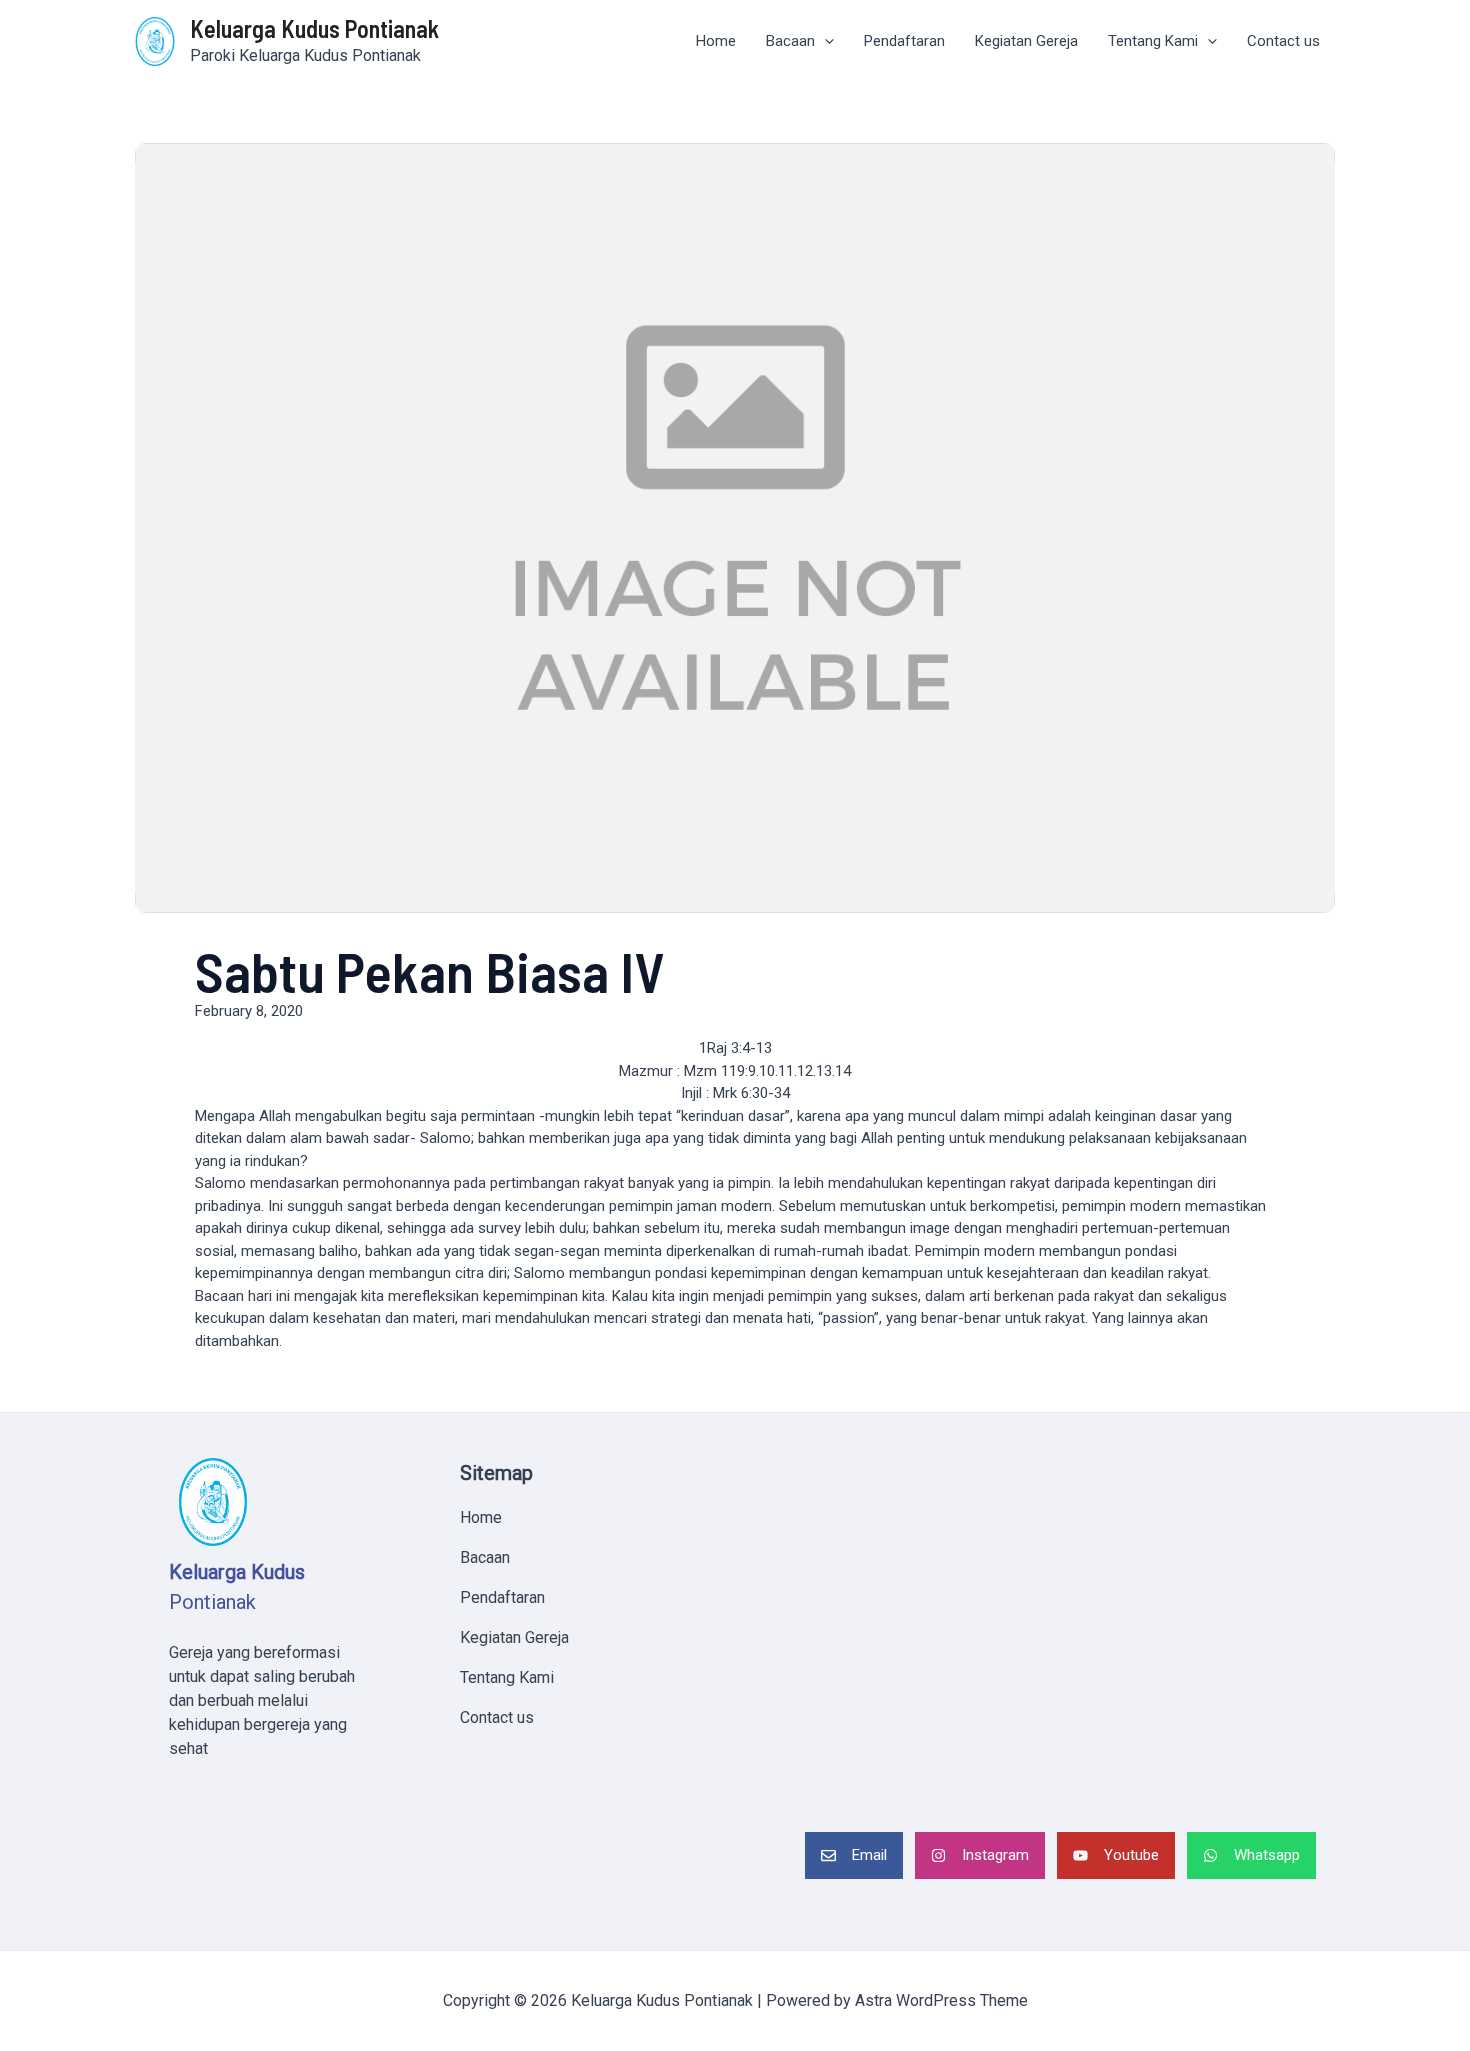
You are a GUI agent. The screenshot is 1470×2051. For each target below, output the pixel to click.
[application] (824, 41)
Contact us (1283, 41)
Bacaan (790, 41)
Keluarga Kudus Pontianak (314, 28)
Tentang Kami (1153, 41)
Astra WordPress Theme (941, 2000)
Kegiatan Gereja (1026, 41)
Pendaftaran (904, 41)
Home (716, 41)
